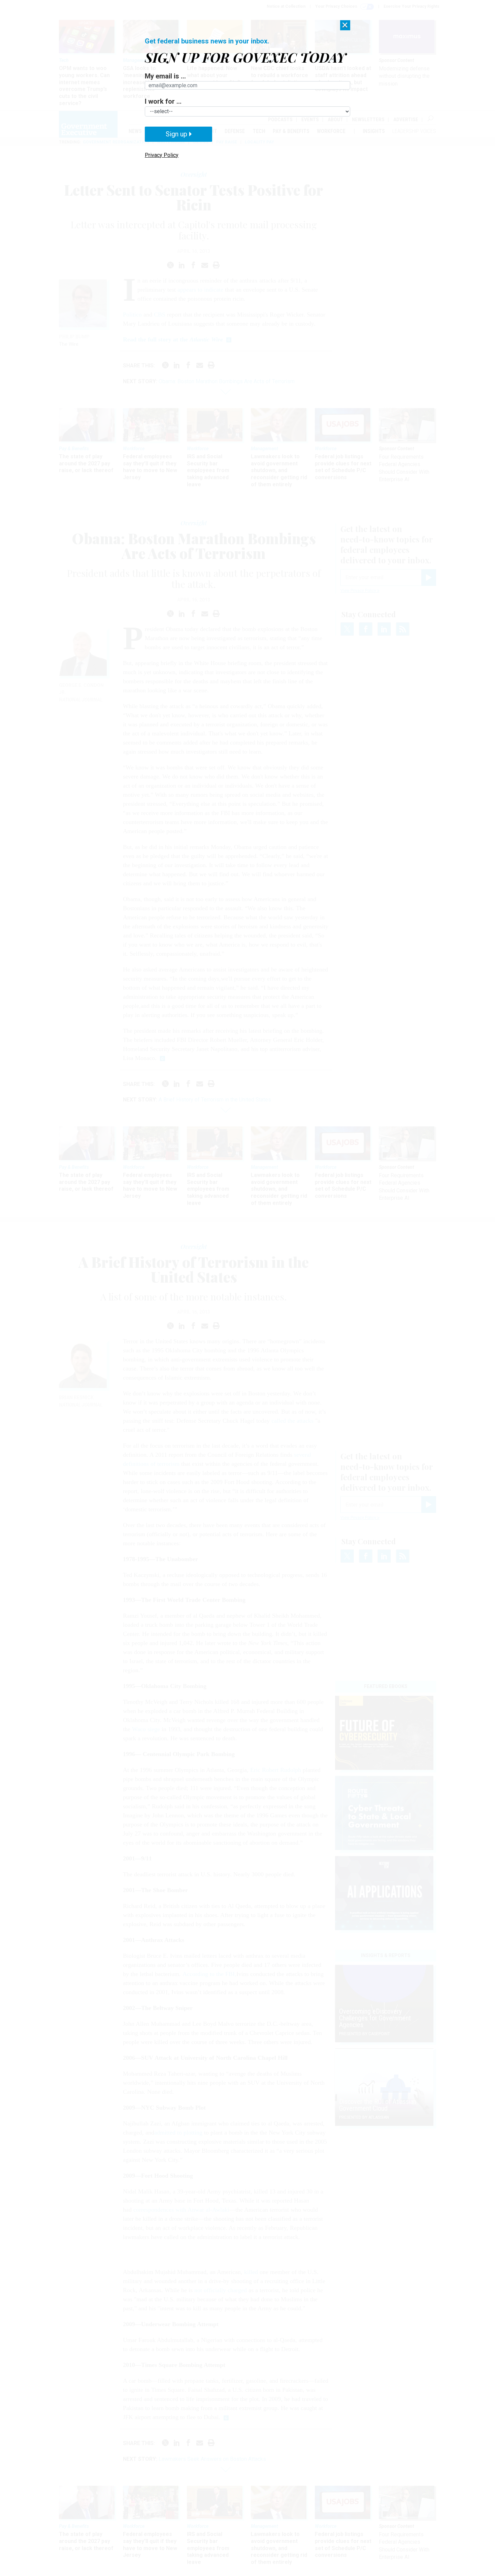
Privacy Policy (162, 155)
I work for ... (163, 101)
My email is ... (165, 76)
